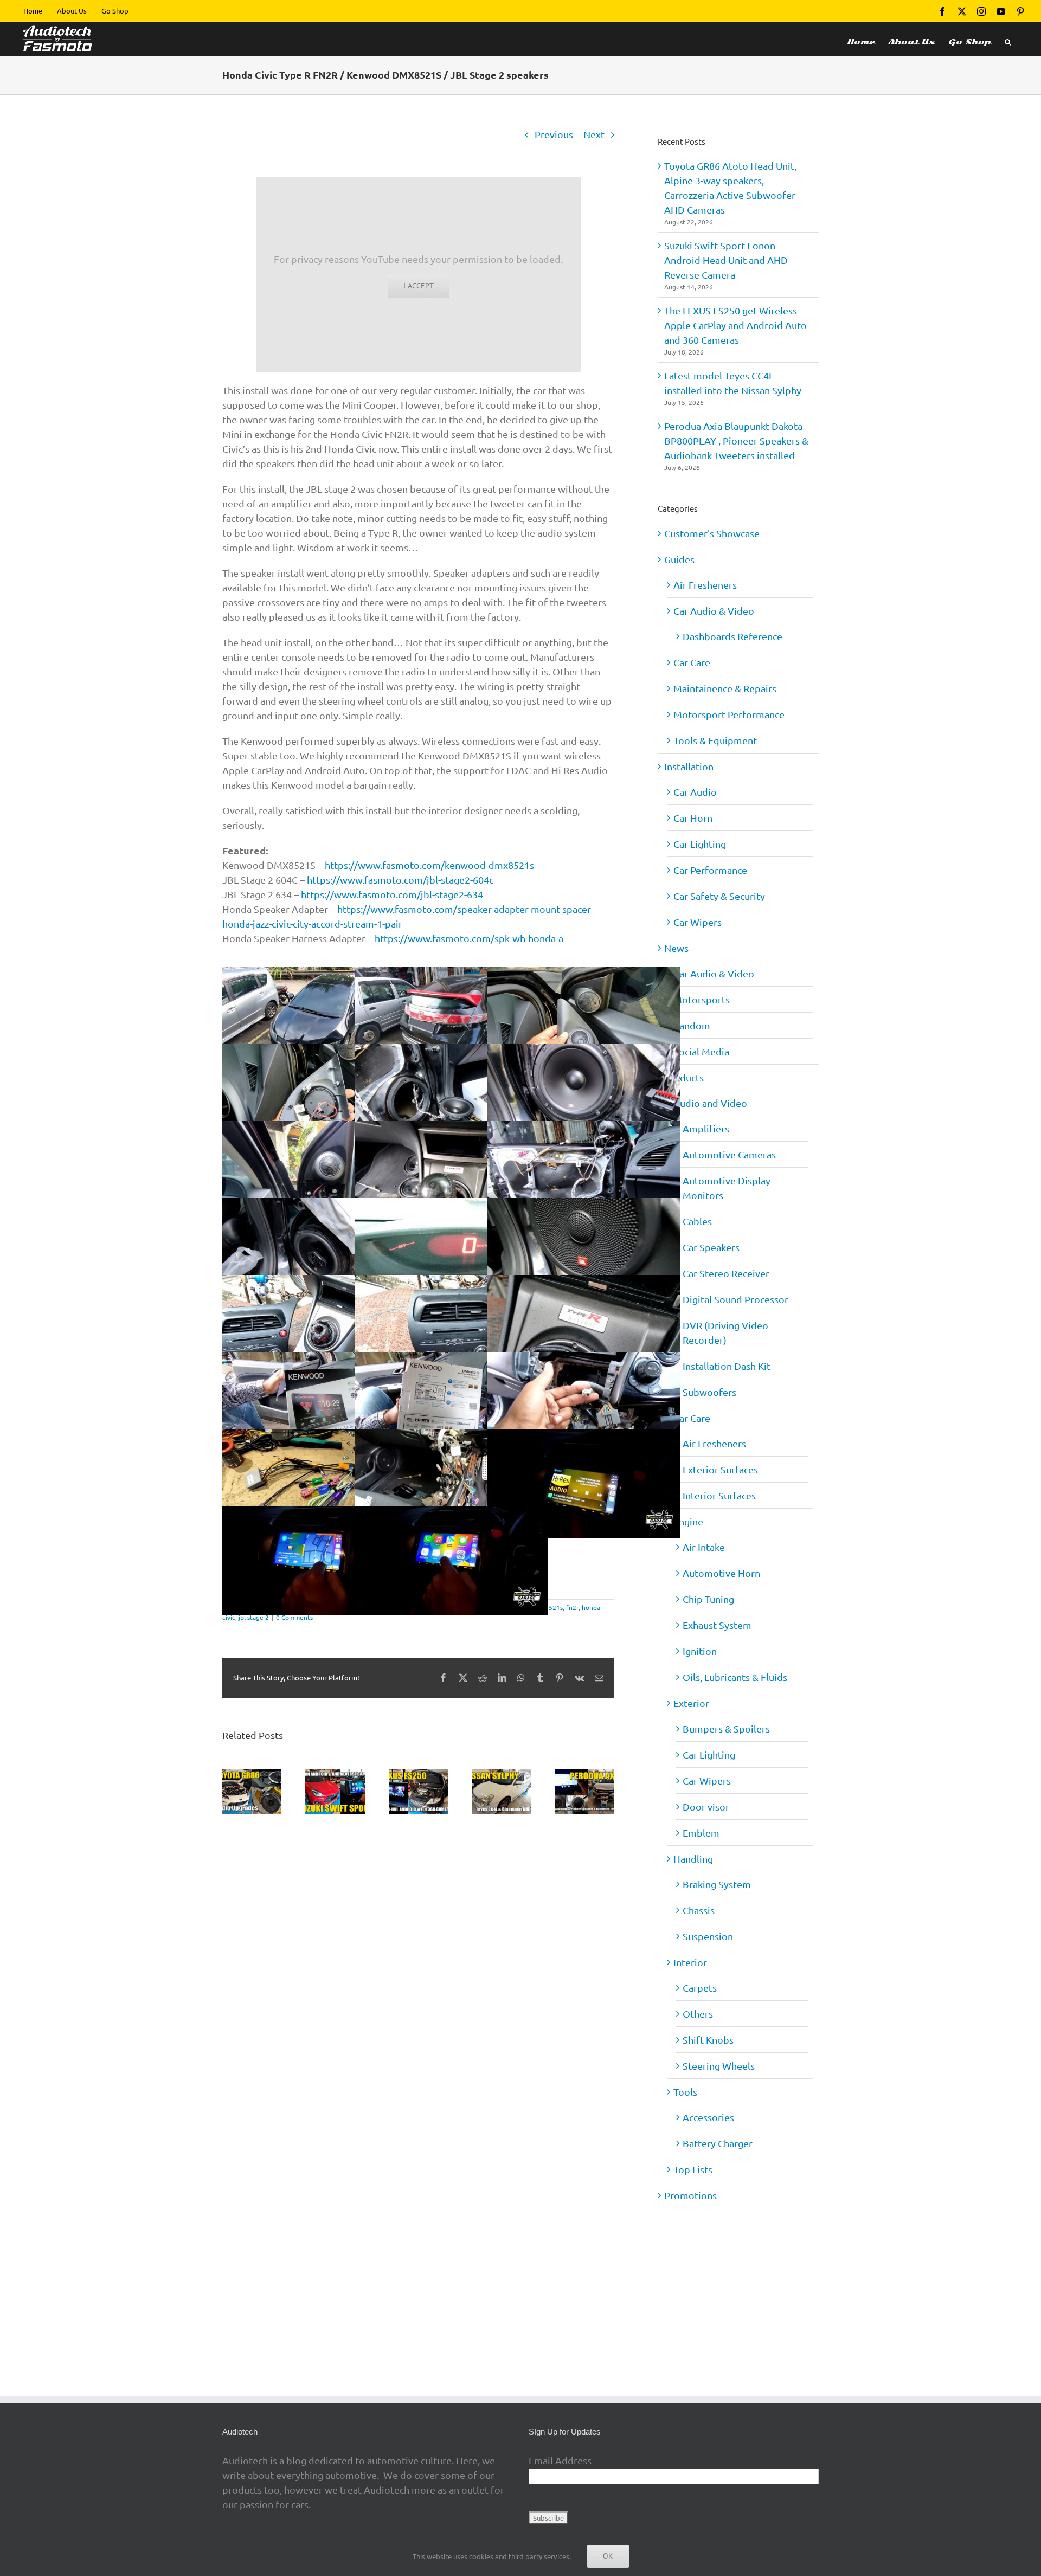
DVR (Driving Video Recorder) (725, 1332)
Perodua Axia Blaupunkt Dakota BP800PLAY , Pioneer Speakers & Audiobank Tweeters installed (736, 440)
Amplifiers (706, 1128)
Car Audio (695, 792)
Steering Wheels (719, 2066)
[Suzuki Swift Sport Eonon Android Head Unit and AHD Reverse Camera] (335, 1775)
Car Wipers (698, 922)
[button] (1008, 39)
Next (594, 134)
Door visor (706, 1807)
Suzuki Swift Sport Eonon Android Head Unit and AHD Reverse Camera (726, 260)
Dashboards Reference (732, 636)
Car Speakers (711, 1247)
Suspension (708, 1936)
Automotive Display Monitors (727, 1188)
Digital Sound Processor (735, 1299)
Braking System (717, 1884)
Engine (688, 1521)
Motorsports (702, 999)
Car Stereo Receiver (726, 1273)
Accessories (708, 2117)
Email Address (560, 2460)
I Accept (419, 286)
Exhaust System (717, 1625)
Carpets (700, 1988)
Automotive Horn (721, 1573)
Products (684, 1077)
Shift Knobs (708, 2040)
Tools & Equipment (715, 740)
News (676, 948)
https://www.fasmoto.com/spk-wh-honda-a (469, 938)
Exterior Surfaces (720, 1469)
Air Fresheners (705, 585)
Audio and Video (710, 1103)
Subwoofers (709, 1392)
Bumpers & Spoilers (726, 1728)
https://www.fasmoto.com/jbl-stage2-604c (400, 880)
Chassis (699, 1910)
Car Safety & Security (719, 896)
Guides (679, 559)
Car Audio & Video (714, 611)
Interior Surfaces (719, 1495)
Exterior (691, 1703)
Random (692, 1025)
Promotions (690, 2195)
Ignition (700, 1651)
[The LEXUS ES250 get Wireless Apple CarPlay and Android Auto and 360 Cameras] (418, 1775)
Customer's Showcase (712, 533)
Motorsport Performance (729, 714)
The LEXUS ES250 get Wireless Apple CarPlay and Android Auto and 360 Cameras (735, 325)
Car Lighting (700, 844)
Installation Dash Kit (727, 1366)
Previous (554, 134)
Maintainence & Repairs (725, 688)
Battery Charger (718, 2143)
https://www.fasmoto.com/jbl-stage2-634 (392, 894)
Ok (608, 2556)
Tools (685, 2092)
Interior (690, 1962)
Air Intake (704, 1547)
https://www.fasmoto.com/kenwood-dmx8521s (429, 865)
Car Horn (693, 818)
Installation (689, 766)
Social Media (701, 1051)
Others (698, 2014)
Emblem (701, 1833)
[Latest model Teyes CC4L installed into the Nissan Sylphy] (501, 1775)
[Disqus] (418, 1955)
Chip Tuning (708, 1599)
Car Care (692, 662)
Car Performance (710, 870)
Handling (693, 1859)
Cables (697, 1221)
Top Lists (693, 2169)
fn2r (572, 1607)
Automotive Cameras (729, 1154)
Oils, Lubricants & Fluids (735, 1677)
